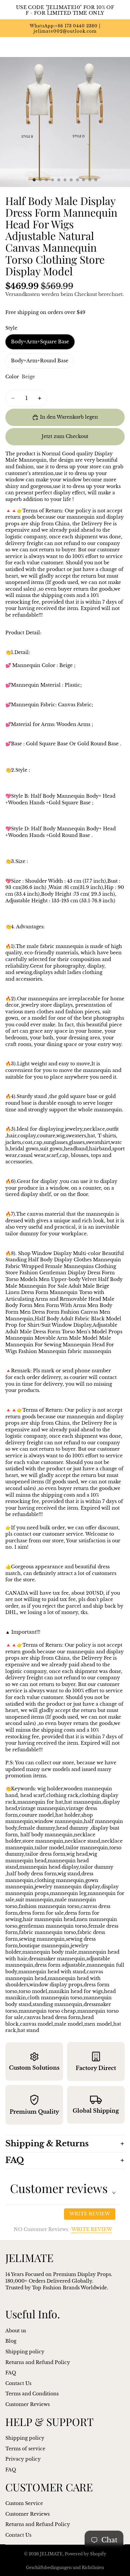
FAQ (15, 2160)
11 (96, 180)
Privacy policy (23, 2459)
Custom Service (24, 2503)
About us (16, 2331)
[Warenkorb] (122, 47)
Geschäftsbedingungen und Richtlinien (65, 2567)
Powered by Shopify (85, 2554)
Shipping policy (25, 2352)
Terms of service (25, 2448)
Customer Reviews (27, 2404)
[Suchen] (22, 47)
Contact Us (18, 2383)
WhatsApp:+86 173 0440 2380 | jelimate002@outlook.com (65, 29)
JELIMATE (51, 2554)
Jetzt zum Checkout (65, 436)
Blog (11, 2341)
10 (90, 180)
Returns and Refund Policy (38, 2362)
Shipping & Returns (47, 2143)
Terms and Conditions (32, 2394)
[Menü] (8, 47)
